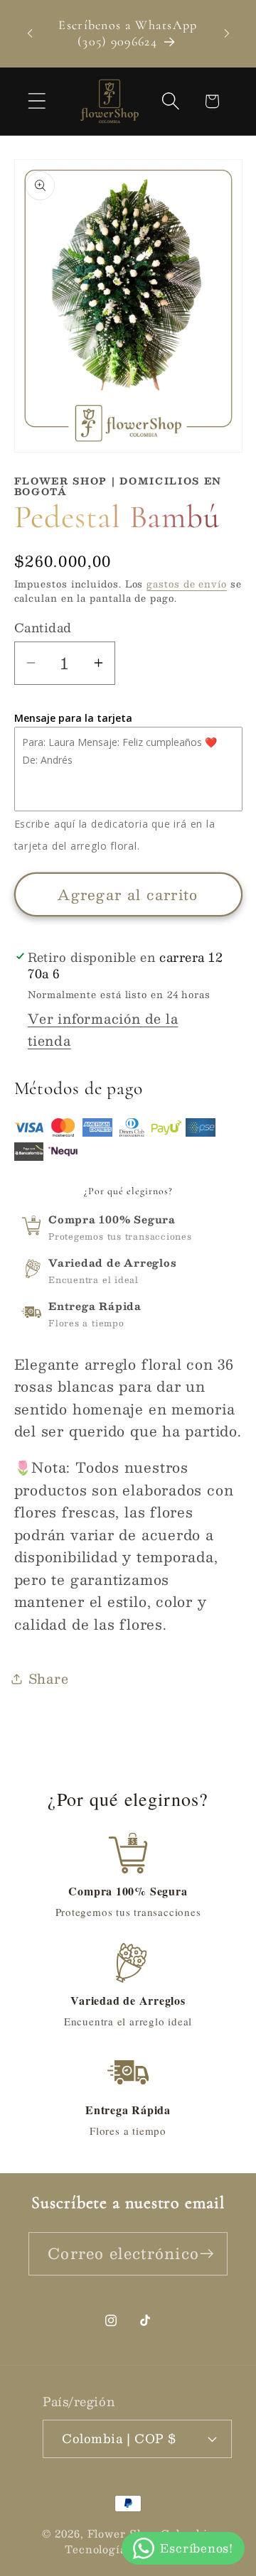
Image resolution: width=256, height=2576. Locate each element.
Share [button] (49, 1678)
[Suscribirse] (207, 2254)
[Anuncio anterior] (30, 33)
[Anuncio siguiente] (227, 33)
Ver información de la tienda (103, 1029)
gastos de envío (187, 584)
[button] (37, 101)
